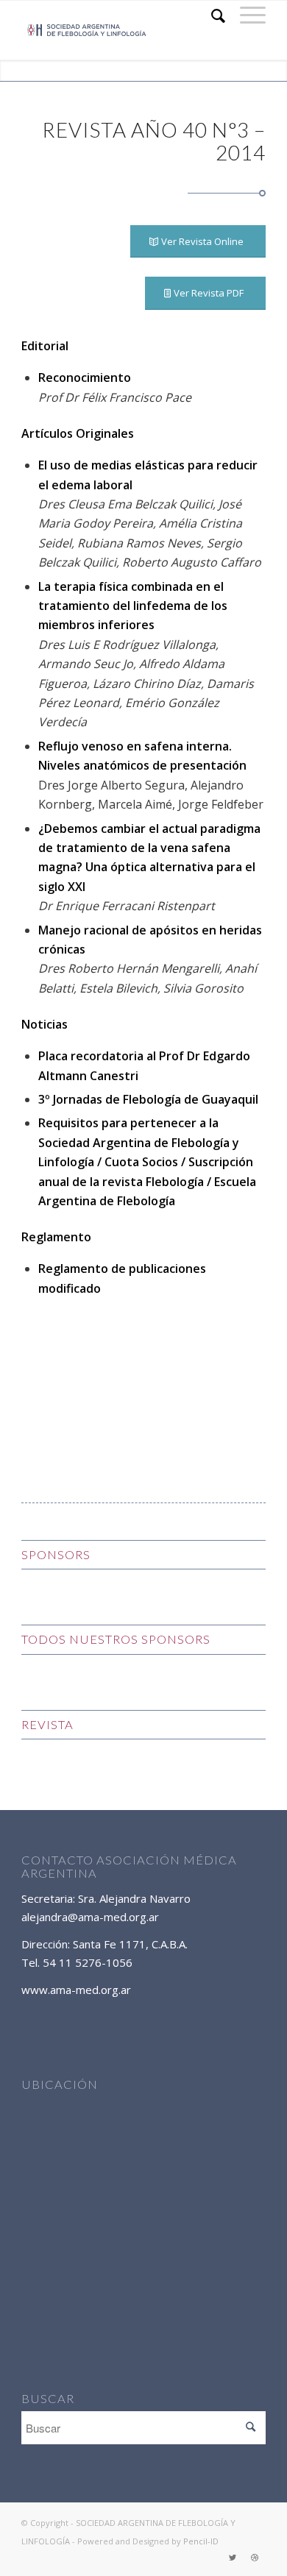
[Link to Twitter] (233, 2558)
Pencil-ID (201, 2541)
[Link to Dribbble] (255, 2558)
